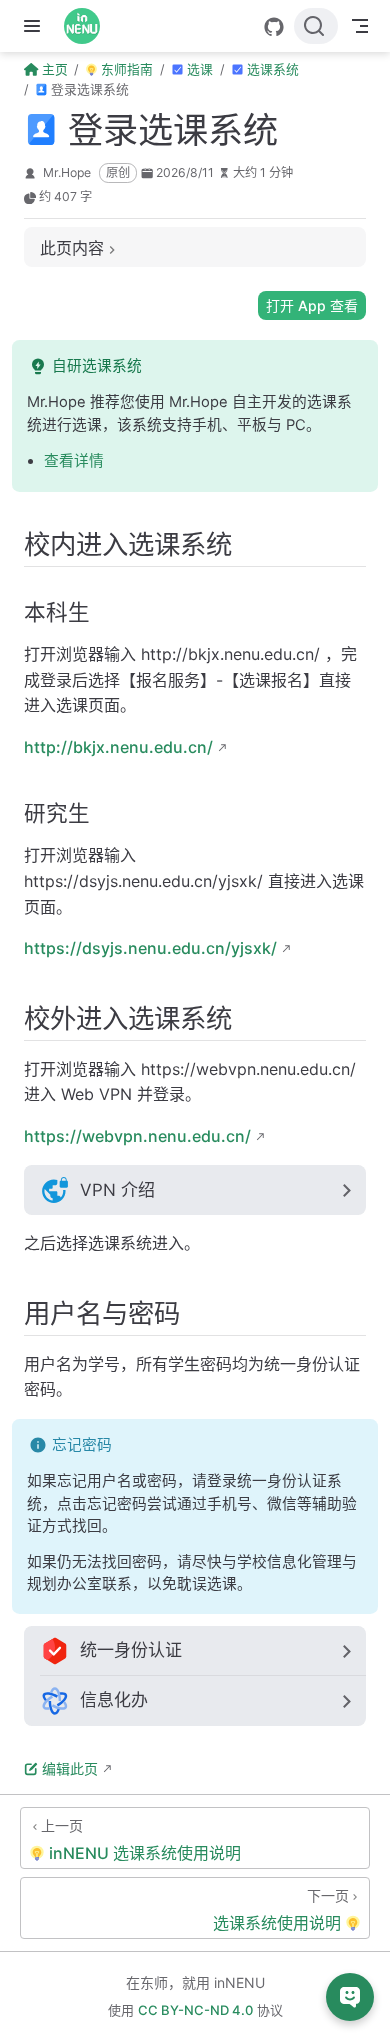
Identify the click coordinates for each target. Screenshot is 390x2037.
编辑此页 (70, 1768)
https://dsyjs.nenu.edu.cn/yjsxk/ (150, 948)
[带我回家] (88, 26)
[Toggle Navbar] (360, 26)
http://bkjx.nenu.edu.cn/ (118, 747)
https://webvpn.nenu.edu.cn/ (137, 1136)
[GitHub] (274, 27)
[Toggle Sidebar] (36, 26)
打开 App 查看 (312, 305)
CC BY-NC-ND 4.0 (195, 2010)
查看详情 (74, 461)
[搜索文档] (316, 26)
